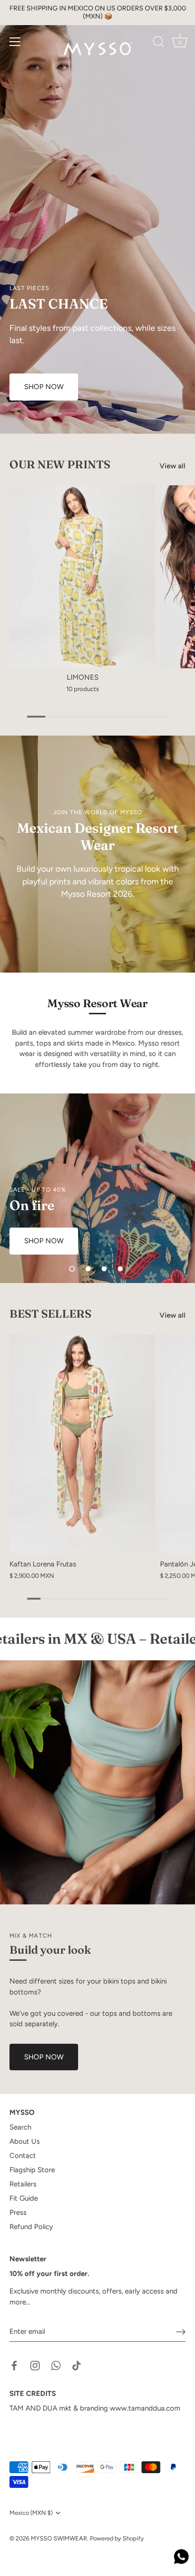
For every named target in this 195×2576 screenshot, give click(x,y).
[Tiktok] (77, 2365)
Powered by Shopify (117, 2538)
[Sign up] (181, 2332)
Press (18, 2212)
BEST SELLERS (50, 1314)
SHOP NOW (44, 2057)
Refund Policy (31, 2227)
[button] (72, 1269)
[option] (97, 217)
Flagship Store (32, 2170)
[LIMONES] (82, 577)
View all (173, 466)
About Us (25, 2141)
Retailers (23, 2184)
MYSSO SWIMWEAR (59, 2538)
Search (20, 2127)
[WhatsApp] (56, 2365)
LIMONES (83, 677)
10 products (83, 689)
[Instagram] (35, 2365)
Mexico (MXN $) (31, 2513)
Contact (23, 2156)
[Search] (159, 43)
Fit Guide (24, 2198)
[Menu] (15, 42)
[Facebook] (14, 2365)
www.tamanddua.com (145, 2408)
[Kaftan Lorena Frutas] (82, 1444)
